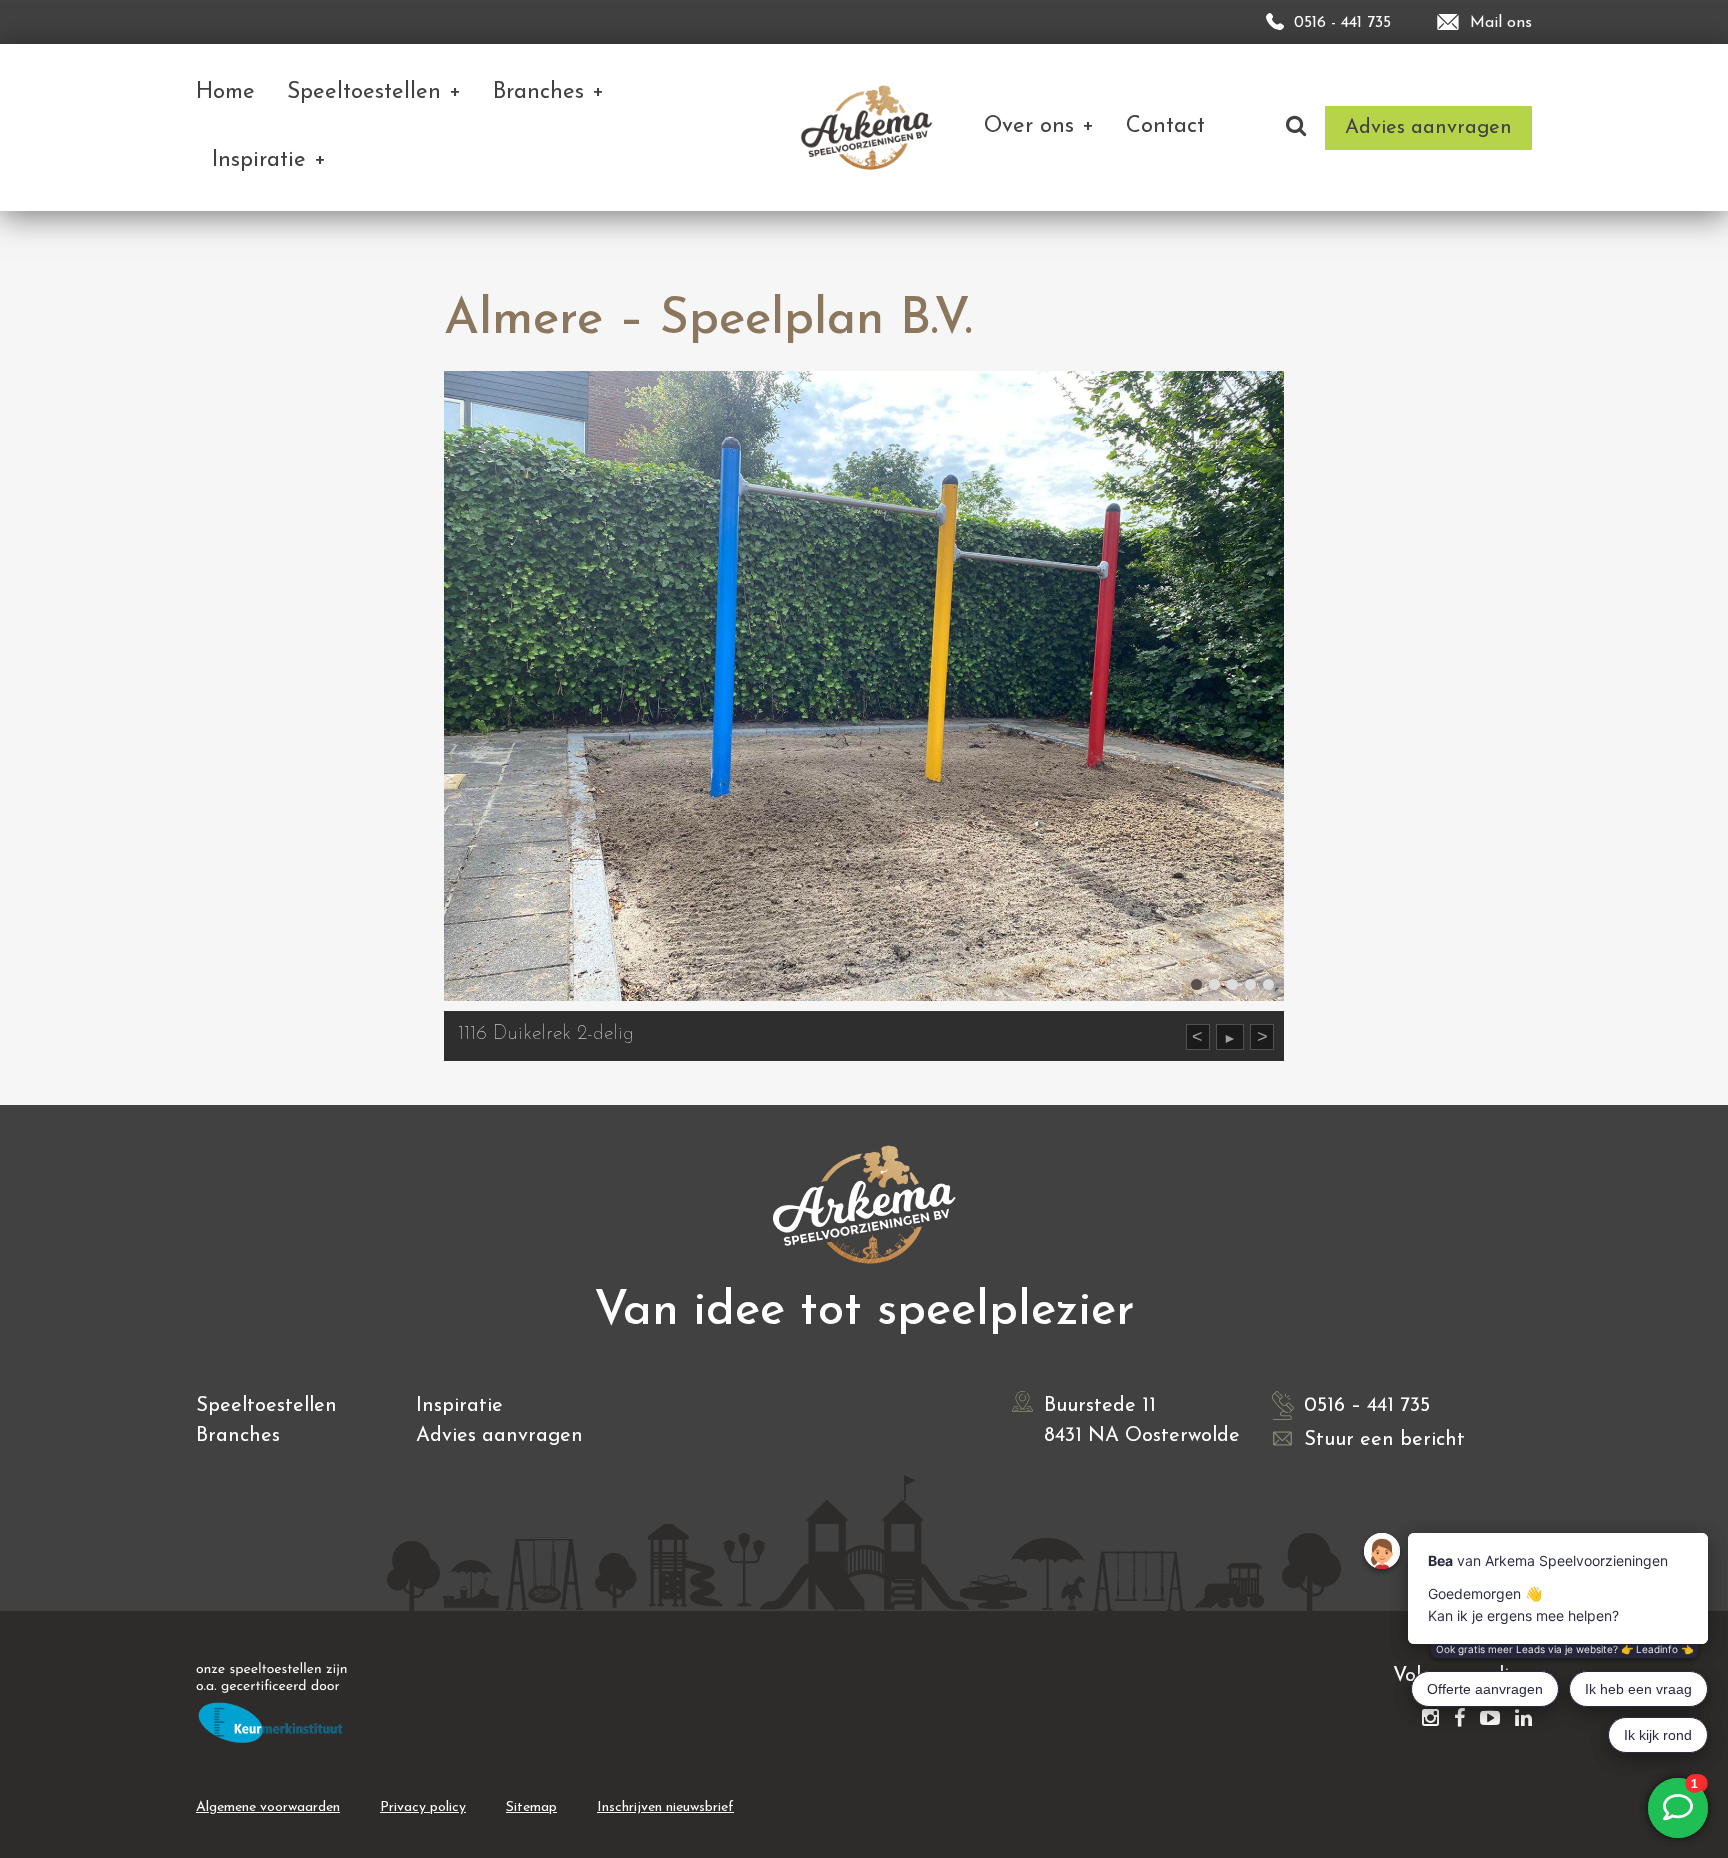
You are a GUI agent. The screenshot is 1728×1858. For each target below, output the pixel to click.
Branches (238, 1436)
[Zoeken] (1296, 127)
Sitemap (531, 1807)
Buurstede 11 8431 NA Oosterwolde (1142, 1421)
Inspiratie (459, 1406)
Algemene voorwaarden (268, 1807)
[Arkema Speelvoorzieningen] (870, 127)
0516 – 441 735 (1367, 1406)
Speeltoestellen (266, 1406)
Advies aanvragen (499, 1436)
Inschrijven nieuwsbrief (665, 1807)
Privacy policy (423, 1807)
